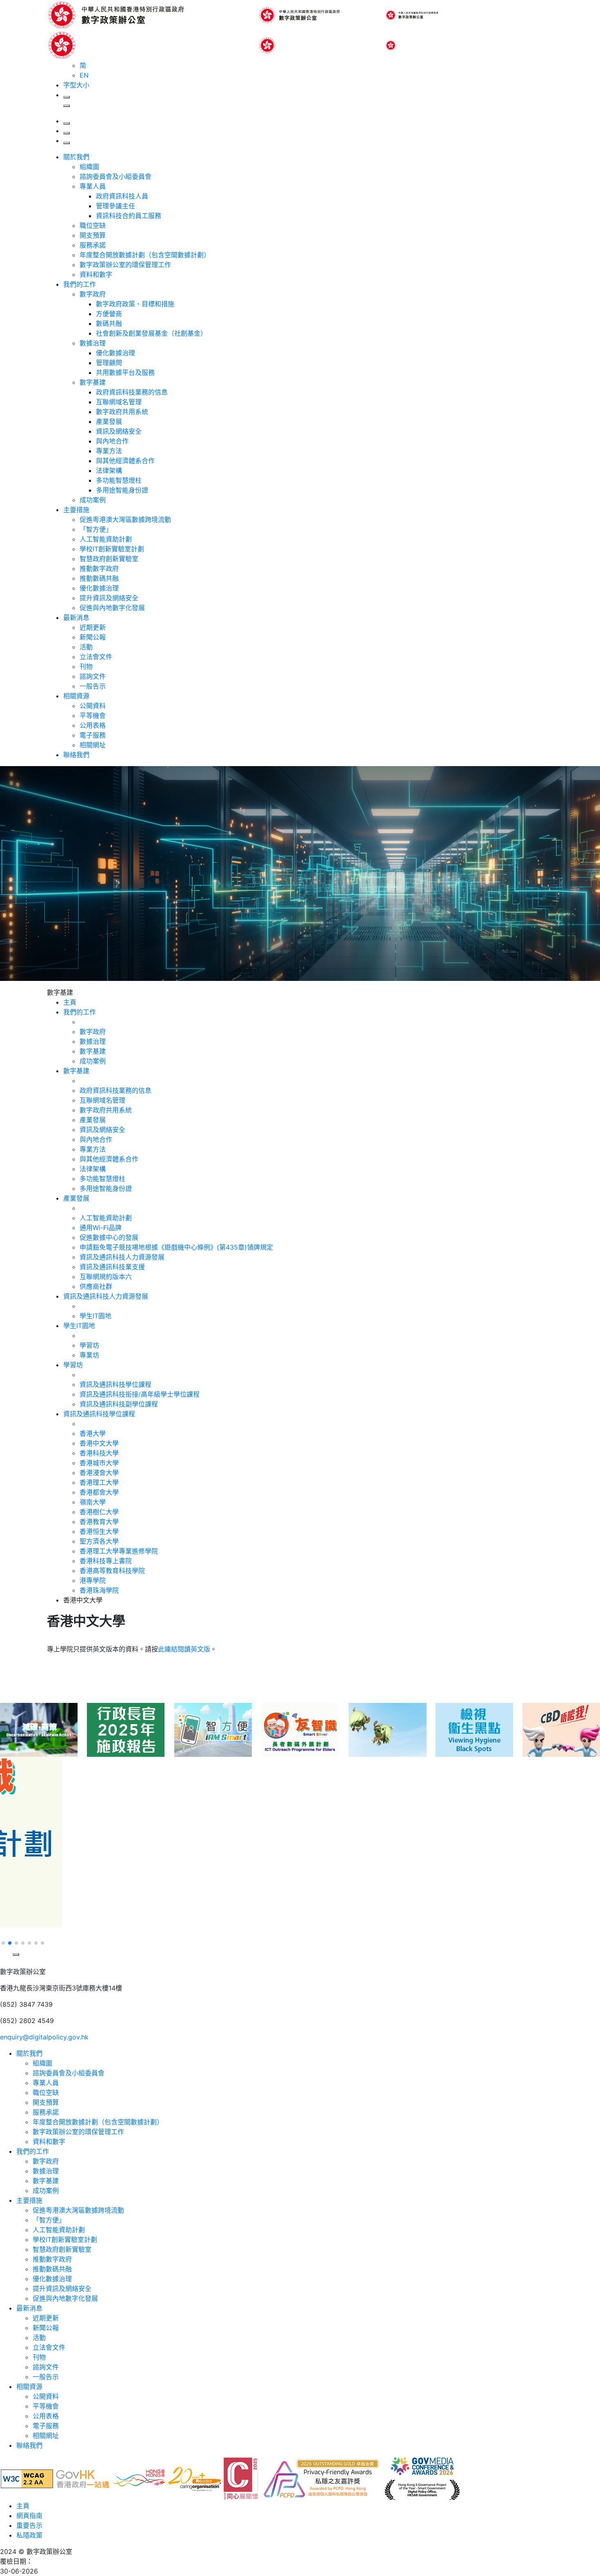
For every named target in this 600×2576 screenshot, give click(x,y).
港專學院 (93, 1580)
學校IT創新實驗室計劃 (112, 549)
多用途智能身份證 (122, 490)
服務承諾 (93, 245)
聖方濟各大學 (99, 1541)
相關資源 (76, 696)
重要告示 (29, 2525)
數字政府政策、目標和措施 (135, 304)
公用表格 (93, 725)
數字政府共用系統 (122, 412)
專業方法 (109, 451)
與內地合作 (112, 441)
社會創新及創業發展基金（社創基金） (151, 333)
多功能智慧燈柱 (119, 480)
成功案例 (93, 500)
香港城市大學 (99, 1463)
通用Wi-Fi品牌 (101, 1228)
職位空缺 (93, 225)
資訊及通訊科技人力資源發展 (122, 1257)
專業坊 (89, 1355)
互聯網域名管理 (119, 402)
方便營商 (109, 314)
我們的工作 (80, 284)
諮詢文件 (93, 676)
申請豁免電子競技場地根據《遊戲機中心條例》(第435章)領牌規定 (176, 1247)
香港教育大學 (99, 1522)
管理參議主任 (116, 206)
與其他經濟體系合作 (125, 461)
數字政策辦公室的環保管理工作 (125, 265)
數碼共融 (109, 323)
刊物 (86, 666)
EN (84, 75)
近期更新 (93, 627)
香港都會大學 (99, 1492)
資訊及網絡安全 (119, 431)
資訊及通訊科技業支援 (112, 1267)
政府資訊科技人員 (122, 196)
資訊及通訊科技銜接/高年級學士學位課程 (140, 1394)
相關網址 (93, 745)
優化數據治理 (116, 353)
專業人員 (93, 186)
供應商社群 (96, 1286)
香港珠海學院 (99, 1590)
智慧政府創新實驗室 (109, 559)
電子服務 (93, 735)
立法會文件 (96, 657)
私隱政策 (29, 2535)
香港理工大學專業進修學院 (119, 1551)
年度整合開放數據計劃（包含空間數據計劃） (145, 255)
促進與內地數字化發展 (112, 608)
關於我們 (76, 157)
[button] (5, 1933)
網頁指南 (29, 2516)
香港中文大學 (99, 1443)
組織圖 (89, 167)
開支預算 (93, 235)
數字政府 (93, 294)
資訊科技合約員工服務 (129, 216)
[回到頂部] (5, 1963)
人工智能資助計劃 (106, 539)
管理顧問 (109, 363)
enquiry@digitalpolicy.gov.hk (44, 2037)
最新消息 (76, 617)
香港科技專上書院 (106, 1561)
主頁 (23, 2506)
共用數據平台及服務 (125, 372)
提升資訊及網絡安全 (109, 598)
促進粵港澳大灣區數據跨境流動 (125, 519)
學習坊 (89, 1345)
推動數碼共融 (99, 578)
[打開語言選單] (67, 133)
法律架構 (109, 470)
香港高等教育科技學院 (112, 1571)
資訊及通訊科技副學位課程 (119, 1404)
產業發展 (109, 421)
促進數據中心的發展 (109, 1237)
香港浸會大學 (99, 1473)
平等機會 (93, 715)
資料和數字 (96, 274)
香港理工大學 (99, 1482)
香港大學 (93, 1433)
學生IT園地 (96, 1316)
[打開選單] (67, 143)
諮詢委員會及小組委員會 (116, 176)
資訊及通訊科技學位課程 (116, 1384)
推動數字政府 (99, 568)
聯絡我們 (76, 755)
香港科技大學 (99, 1453)
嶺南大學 (93, 1502)
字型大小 (76, 85)
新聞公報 (93, 637)
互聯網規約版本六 (106, 1277)
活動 (86, 647)
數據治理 (93, 343)
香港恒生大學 (99, 1531)
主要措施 (76, 510)
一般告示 (93, 686)
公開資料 (93, 706)
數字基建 (93, 382)
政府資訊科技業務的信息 (132, 392)
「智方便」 (96, 529)
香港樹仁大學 (99, 1512)
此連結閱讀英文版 (184, 1649)
